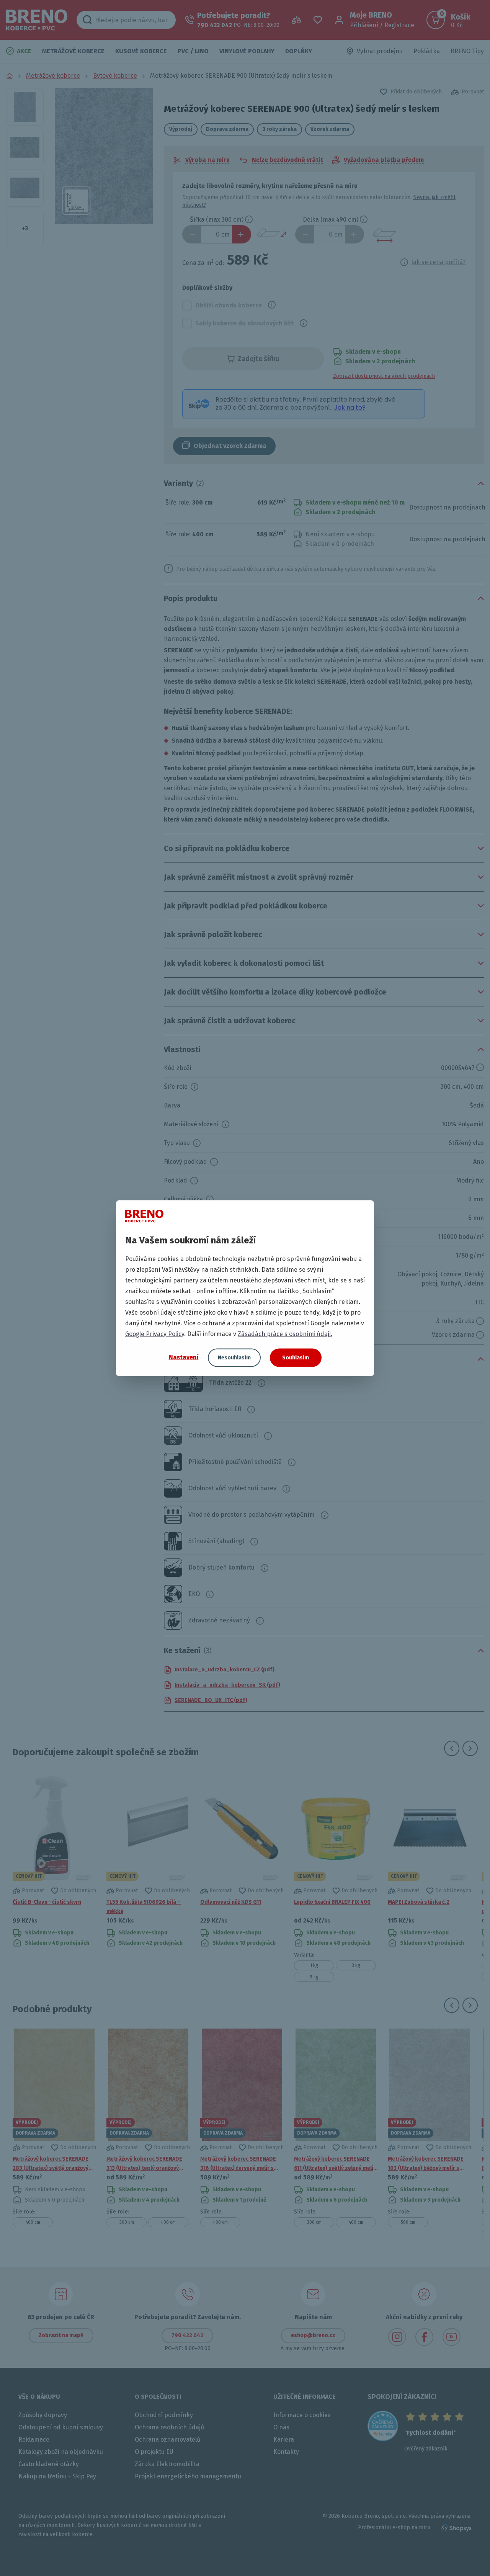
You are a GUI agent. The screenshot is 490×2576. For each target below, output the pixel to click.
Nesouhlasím (234, 1357)
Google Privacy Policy (155, 1334)
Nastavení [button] (184, 1357)
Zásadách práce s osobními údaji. (285, 1334)
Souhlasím (296, 1357)
